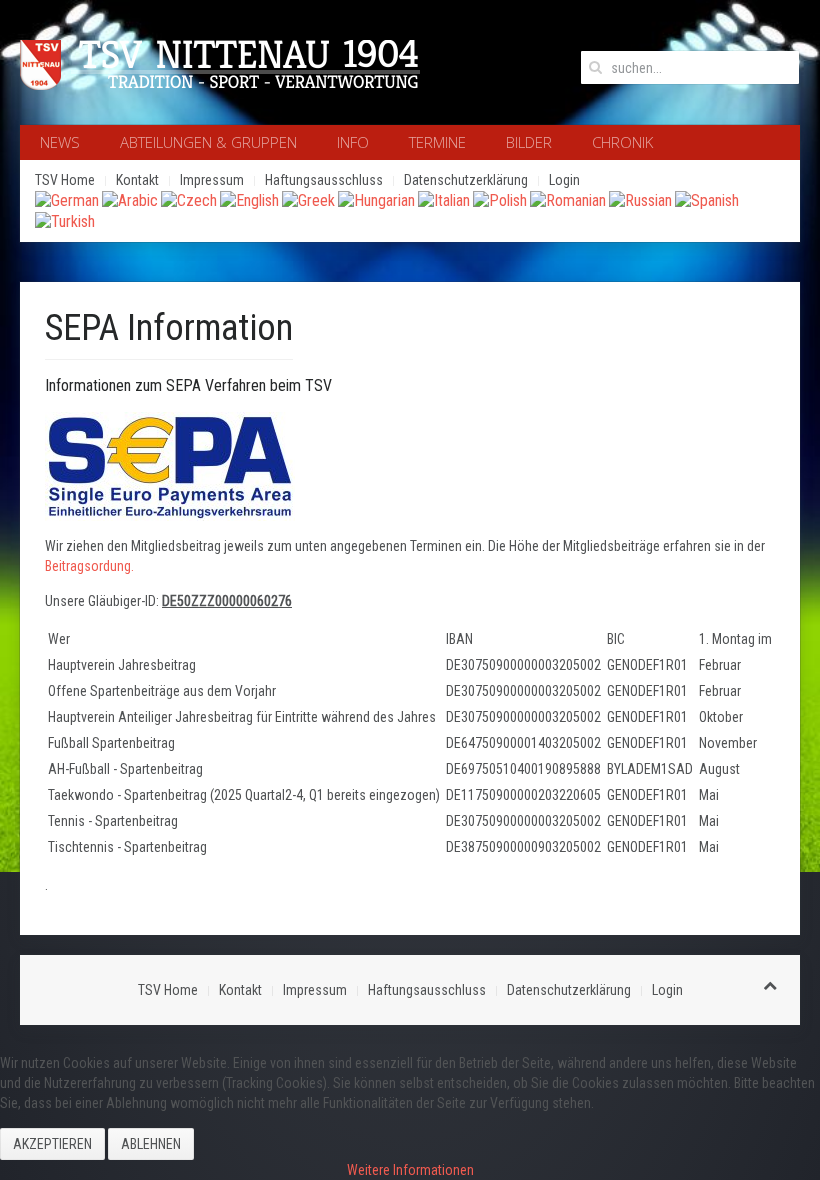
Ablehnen (151, 1144)
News (60, 142)
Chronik (622, 142)
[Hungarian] (376, 199)
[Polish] (500, 199)
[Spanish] (707, 199)
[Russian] (640, 199)
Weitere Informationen (410, 1170)
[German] (67, 199)
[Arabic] (130, 199)
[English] (249, 199)
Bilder (529, 142)
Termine (437, 142)
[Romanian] (568, 199)
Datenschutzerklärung (466, 180)
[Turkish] (65, 220)
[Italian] (444, 199)
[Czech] (189, 199)
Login (564, 180)
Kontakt (137, 180)
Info (353, 142)
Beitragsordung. (89, 566)
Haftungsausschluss (324, 180)
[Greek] (308, 199)
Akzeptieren (52, 1144)
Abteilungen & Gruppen (208, 142)
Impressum (212, 180)
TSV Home (65, 180)
